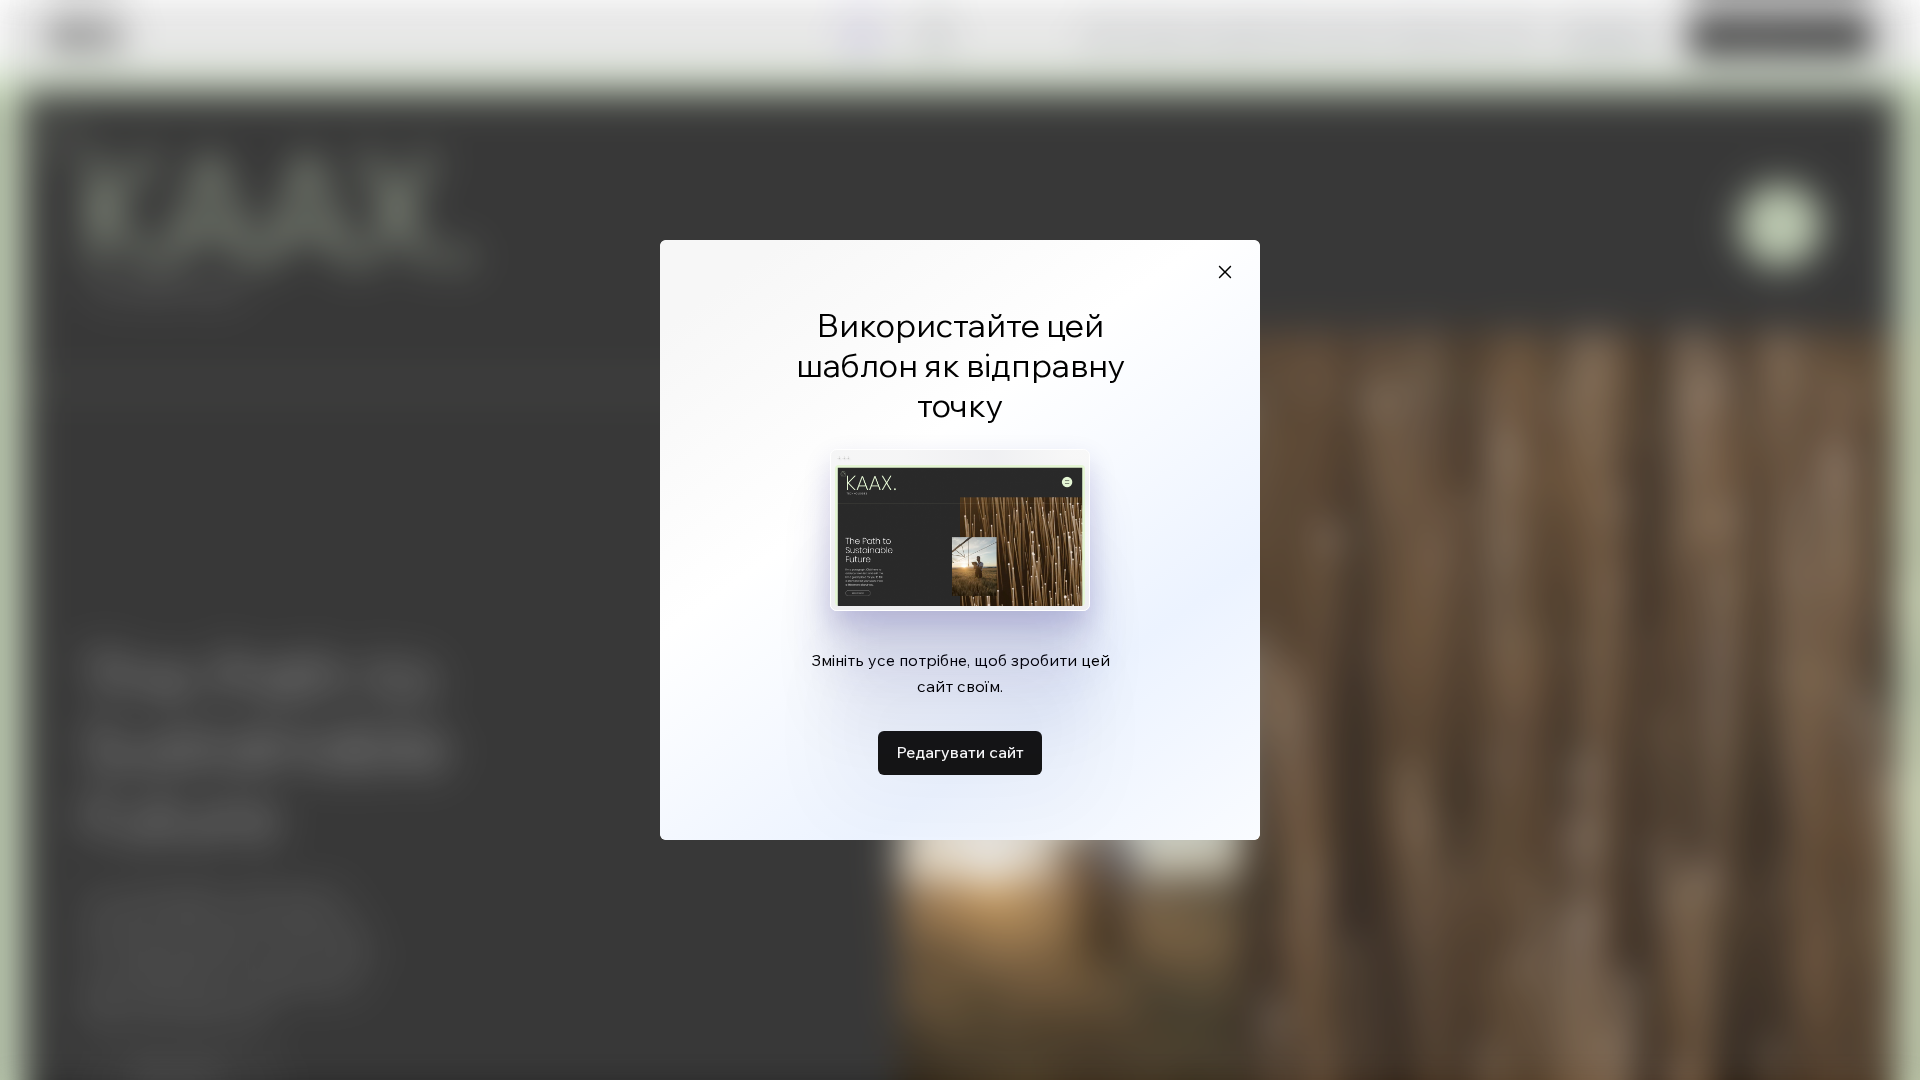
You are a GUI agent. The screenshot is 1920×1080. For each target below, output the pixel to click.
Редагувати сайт (960, 752)
